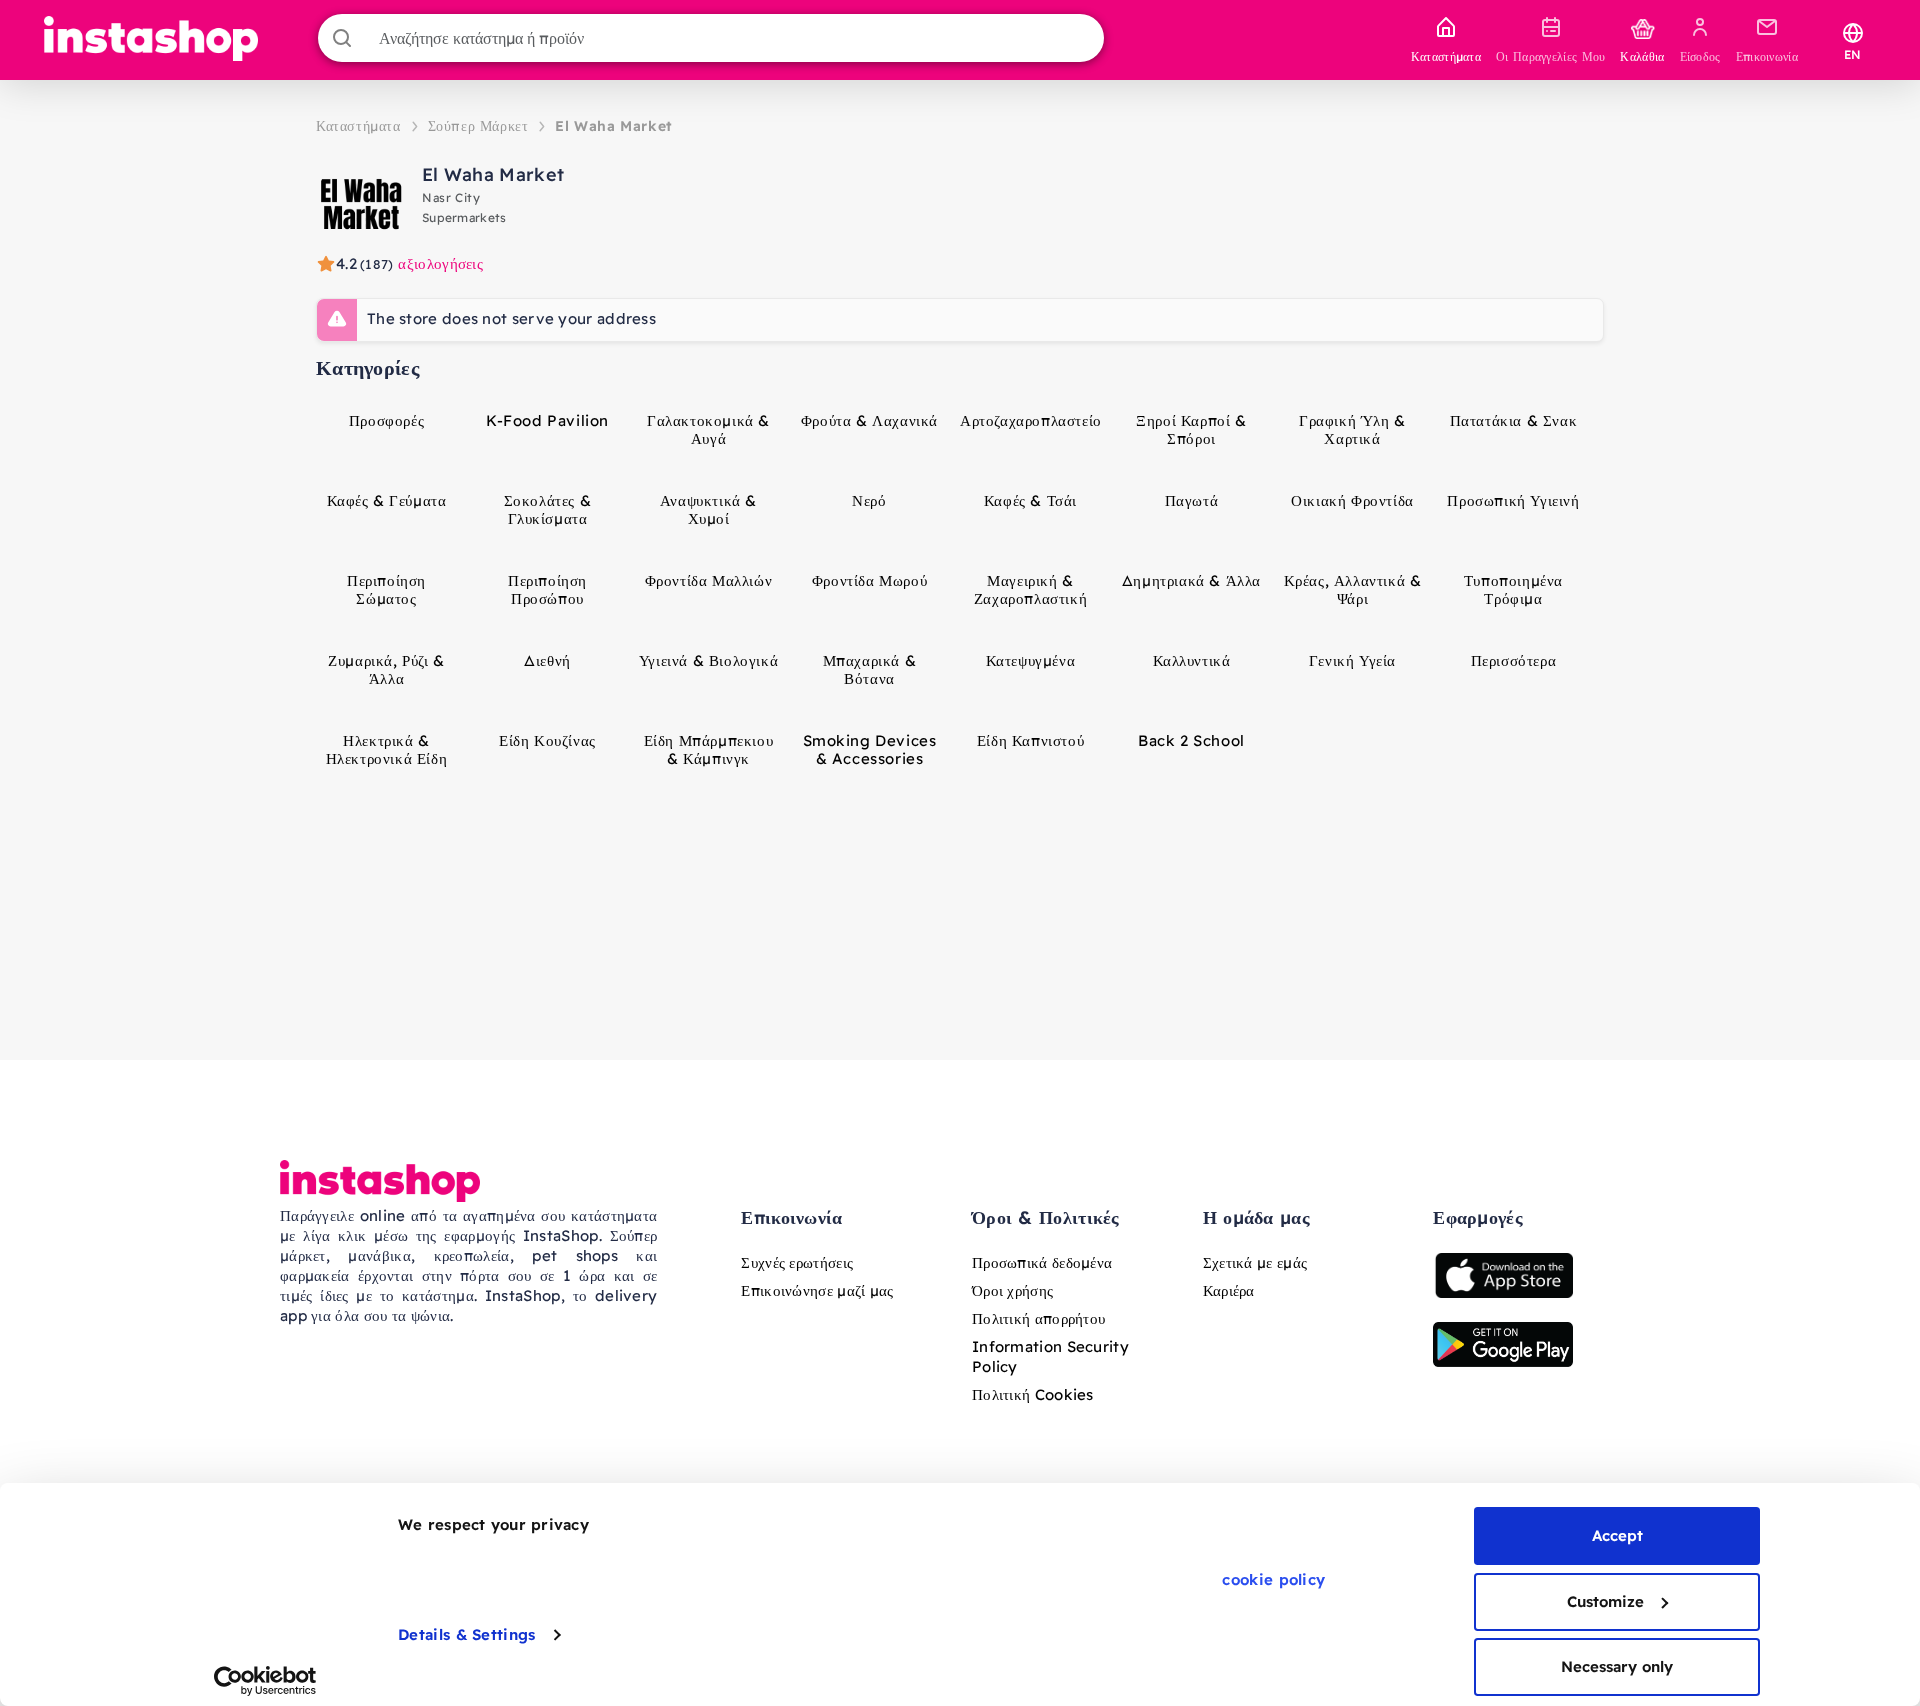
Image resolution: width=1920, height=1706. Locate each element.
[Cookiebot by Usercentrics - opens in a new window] (265, 1681)
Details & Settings (466, 1634)
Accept (1617, 1535)
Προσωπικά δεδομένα (1042, 1262)
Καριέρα (1229, 1290)
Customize (1605, 1601)
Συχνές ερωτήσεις (797, 1262)
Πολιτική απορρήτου (1038, 1318)
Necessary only (1617, 1666)
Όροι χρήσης (1012, 1290)
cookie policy (1273, 1579)
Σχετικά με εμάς (1255, 1262)
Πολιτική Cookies (1033, 1394)
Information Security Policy (1050, 1356)
